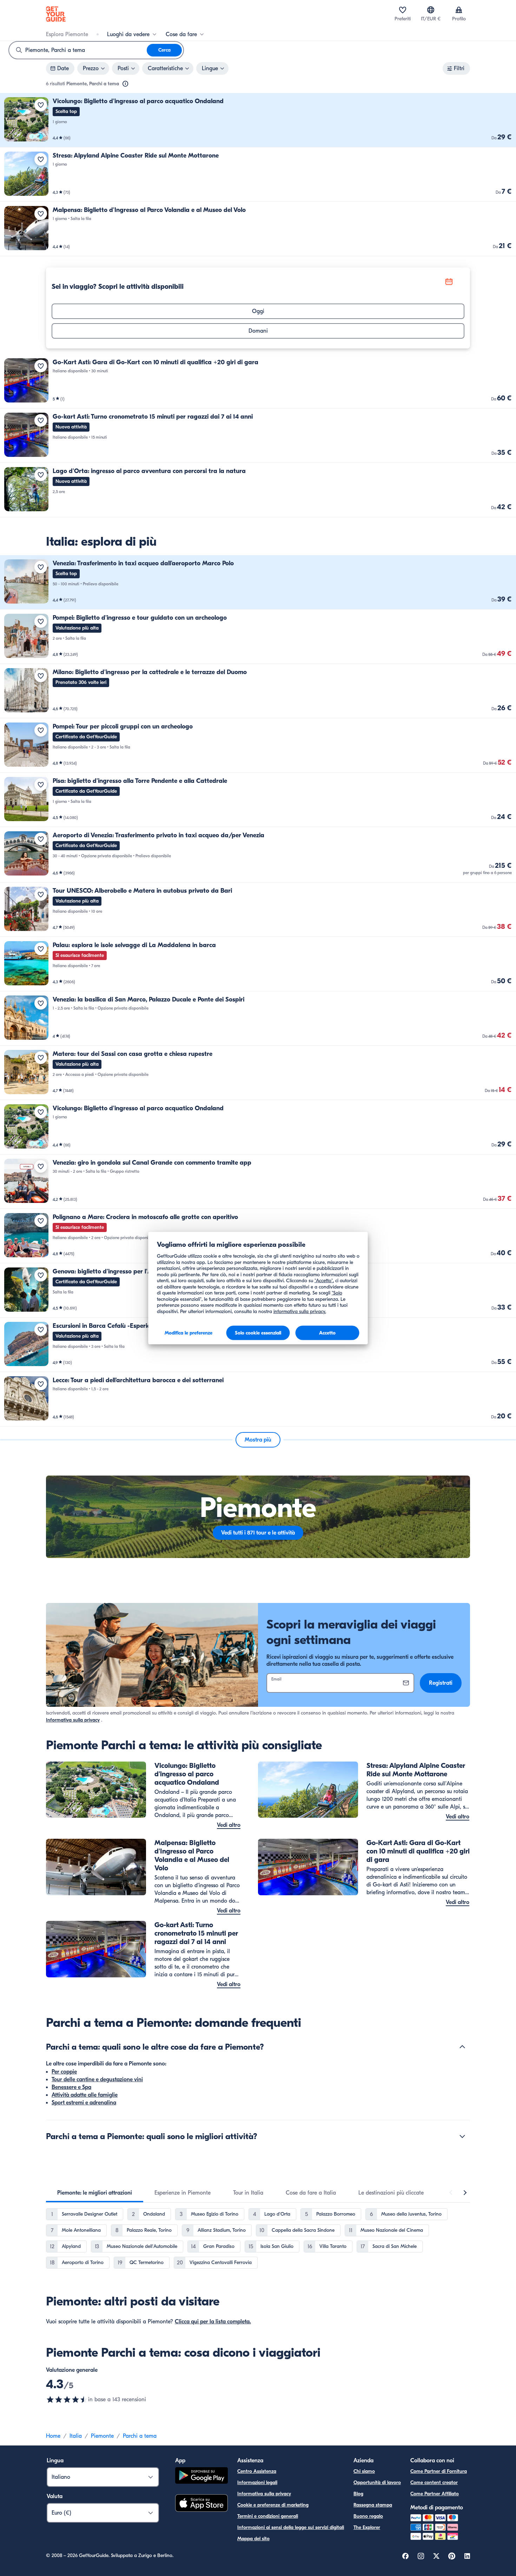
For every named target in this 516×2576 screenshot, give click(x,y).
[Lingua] (431, 10)
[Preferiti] (403, 10)
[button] (258, 120)
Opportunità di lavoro (377, 2482)
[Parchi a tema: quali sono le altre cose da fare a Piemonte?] (462, 2047)
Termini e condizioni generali (268, 2516)
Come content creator (434, 2482)
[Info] (125, 84)
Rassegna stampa (373, 2505)
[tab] (95, 2193)
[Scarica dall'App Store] (201, 2504)
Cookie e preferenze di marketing (273, 2505)
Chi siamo (364, 2471)
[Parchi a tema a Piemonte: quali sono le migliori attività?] (462, 2136)
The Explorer (367, 2527)
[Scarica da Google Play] (201, 2477)
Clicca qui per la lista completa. (213, 2322)
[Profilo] (459, 10)
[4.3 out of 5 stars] (67, 2399)
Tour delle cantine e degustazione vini (97, 2079)
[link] (258, 120)
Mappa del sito (253, 2539)
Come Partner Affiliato (435, 2494)
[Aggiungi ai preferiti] (41, 105)
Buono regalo (368, 2516)
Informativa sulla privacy (73, 1720)
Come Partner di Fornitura (439, 2471)
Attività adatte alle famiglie (85, 2095)
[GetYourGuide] (56, 14)
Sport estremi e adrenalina (84, 2103)
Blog (358, 2494)
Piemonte (102, 2436)
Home (53, 2436)
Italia (76, 2436)
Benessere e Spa (71, 2087)
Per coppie (64, 2072)
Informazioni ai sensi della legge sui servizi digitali (291, 2527)
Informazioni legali (257, 2482)
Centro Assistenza (257, 2471)
